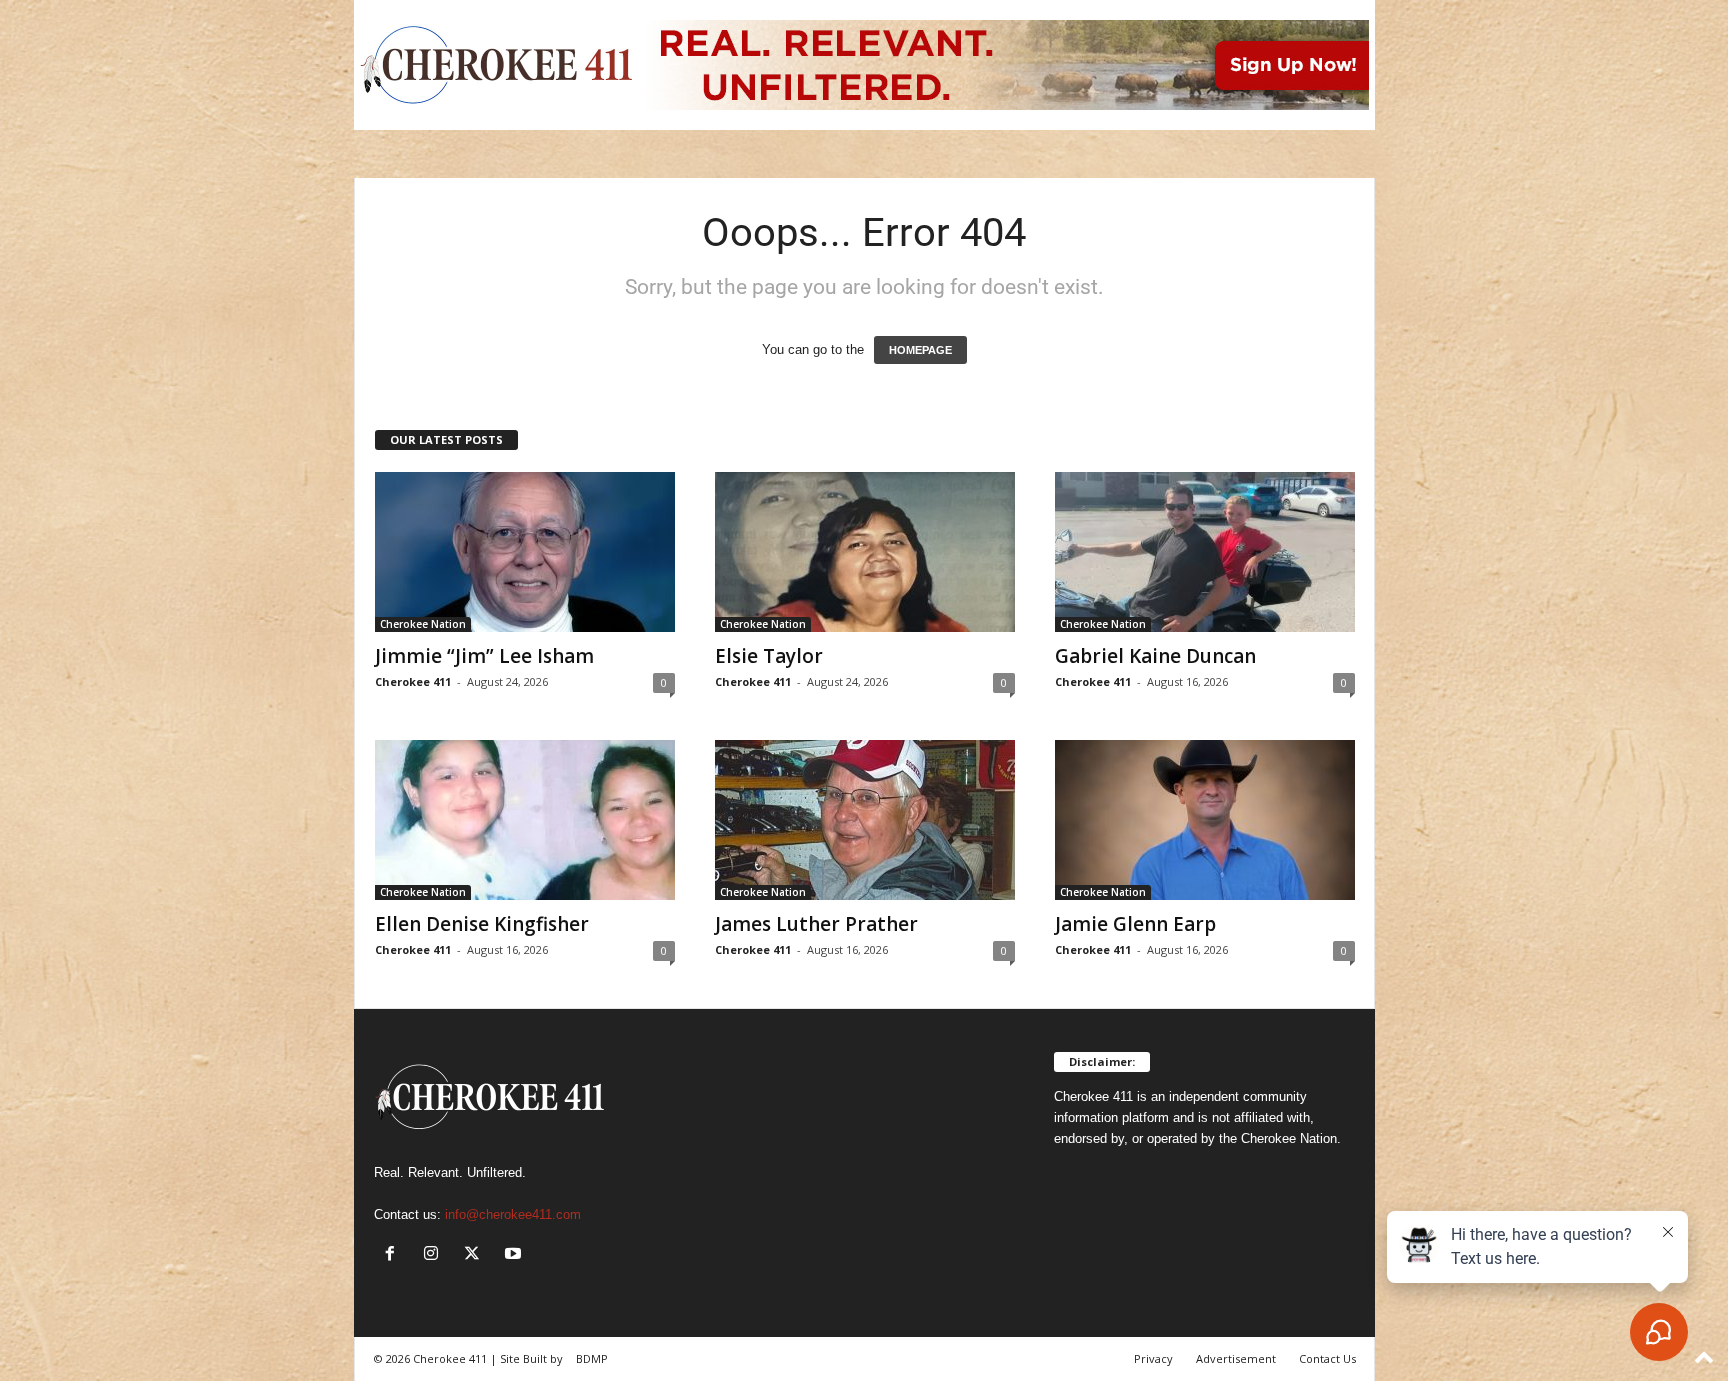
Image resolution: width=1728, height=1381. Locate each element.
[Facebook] (394, 1255)
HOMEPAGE (920, 350)
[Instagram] (435, 1255)
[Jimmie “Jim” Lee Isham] (525, 552)
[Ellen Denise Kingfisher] (525, 820)
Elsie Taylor (769, 656)
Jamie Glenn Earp (1135, 924)
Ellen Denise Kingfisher (482, 924)
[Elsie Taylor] (865, 552)
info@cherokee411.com (513, 1214)
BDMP (592, 1358)
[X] (476, 1255)
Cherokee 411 (413, 681)
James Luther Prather (816, 924)
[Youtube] (515, 1255)
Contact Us (1327, 1358)
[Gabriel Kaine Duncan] (1205, 552)
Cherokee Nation (423, 624)
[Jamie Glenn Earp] (1205, 820)
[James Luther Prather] (865, 820)
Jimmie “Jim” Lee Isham (484, 656)
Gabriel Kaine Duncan (1155, 656)
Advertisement (1236, 1358)
